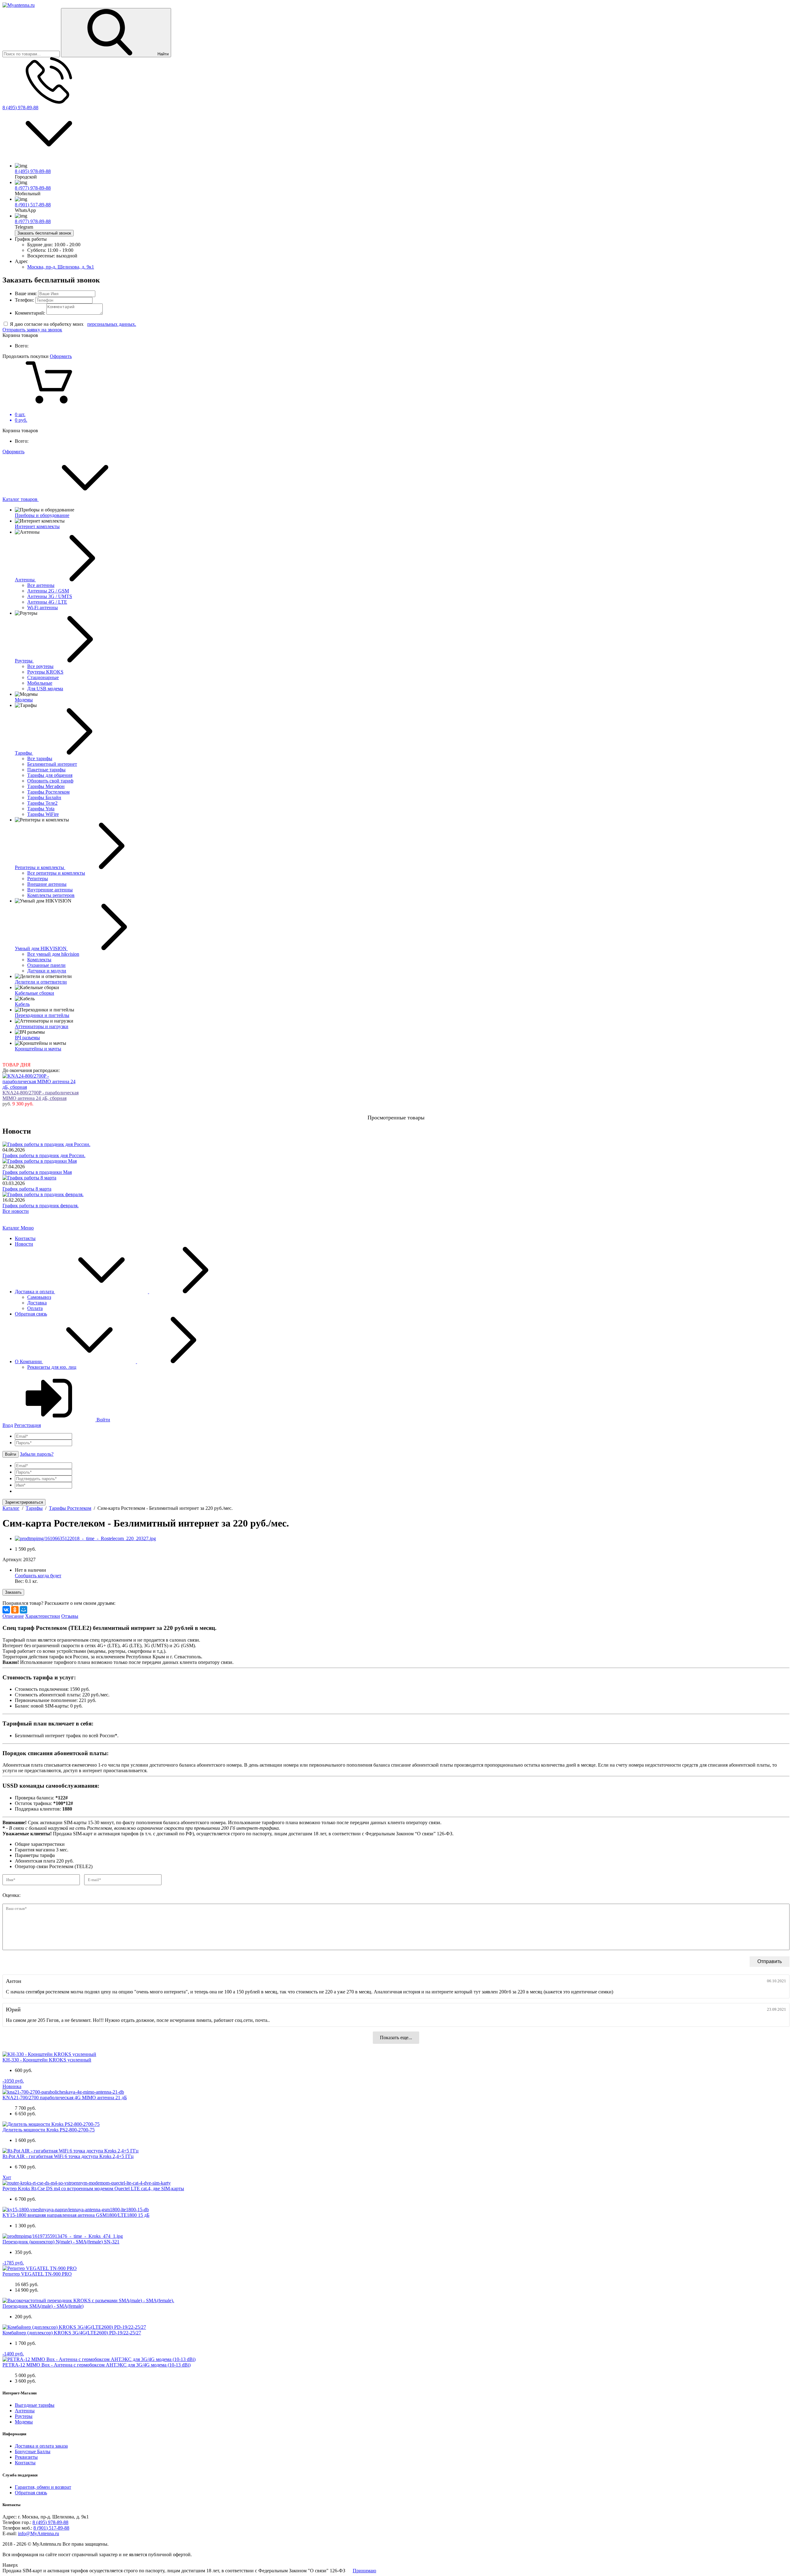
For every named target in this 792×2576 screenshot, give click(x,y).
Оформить (61, 356)
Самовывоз (39, 1297)
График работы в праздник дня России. (44, 1155)
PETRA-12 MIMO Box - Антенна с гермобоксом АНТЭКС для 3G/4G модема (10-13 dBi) (97, 2365)
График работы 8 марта (27, 1189)
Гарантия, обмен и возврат (43, 2487)
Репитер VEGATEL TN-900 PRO (37, 2274)
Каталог (12, 1228)
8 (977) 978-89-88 (33, 188)
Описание (13, 1616)
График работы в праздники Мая (37, 1172)
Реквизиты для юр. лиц (52, 1367)
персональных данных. (112, 324)
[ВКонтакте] (6, 1610)
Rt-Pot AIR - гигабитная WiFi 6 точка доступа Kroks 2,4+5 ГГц (68, 2156)
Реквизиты (26, 2457)
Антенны (25, 2411)
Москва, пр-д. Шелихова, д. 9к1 (61, 267)
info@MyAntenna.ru (39, 2533)
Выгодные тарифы (35, 2405)
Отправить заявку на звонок (32, 330)
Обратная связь (31, 1314)
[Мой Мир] (24, 1610)
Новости (24, 1244)
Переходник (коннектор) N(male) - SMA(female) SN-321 (61, 2242)
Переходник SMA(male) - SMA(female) (43, 2306)
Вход (8, 1425)
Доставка (37, 1303)
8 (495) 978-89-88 (20, 108)
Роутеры (24, 2416)
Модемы (24, 2422)
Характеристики (43, 1616)
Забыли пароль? (37, 1454)
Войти (103, 1420)
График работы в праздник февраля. (41, 1206)
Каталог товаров (21, 499)
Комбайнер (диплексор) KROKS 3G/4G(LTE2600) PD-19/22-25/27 (72, 2333)
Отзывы (70, 1616)
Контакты (25, 1238)
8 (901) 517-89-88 (33, 205)
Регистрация (28, 1425)
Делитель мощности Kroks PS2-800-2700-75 (49, 2130)
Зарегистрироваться (24, 1502)
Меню (27, 1228)
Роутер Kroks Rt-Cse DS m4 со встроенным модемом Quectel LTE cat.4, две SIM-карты (93, 2188)
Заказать (13, 1592)
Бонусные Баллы (33, 2451)
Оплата (35, 1308)
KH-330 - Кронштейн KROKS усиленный (47, 2060)
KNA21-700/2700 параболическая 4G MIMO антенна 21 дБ (65, 2098)
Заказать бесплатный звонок (44, 233)
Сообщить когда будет (38, 1576)
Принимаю (364, 2571)
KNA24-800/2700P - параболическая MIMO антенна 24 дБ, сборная (41, 1095)
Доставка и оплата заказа (41, 2446)
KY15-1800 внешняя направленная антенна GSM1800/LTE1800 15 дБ (76, 2215)
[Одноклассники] (15, 1610)
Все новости (16, 1211)
